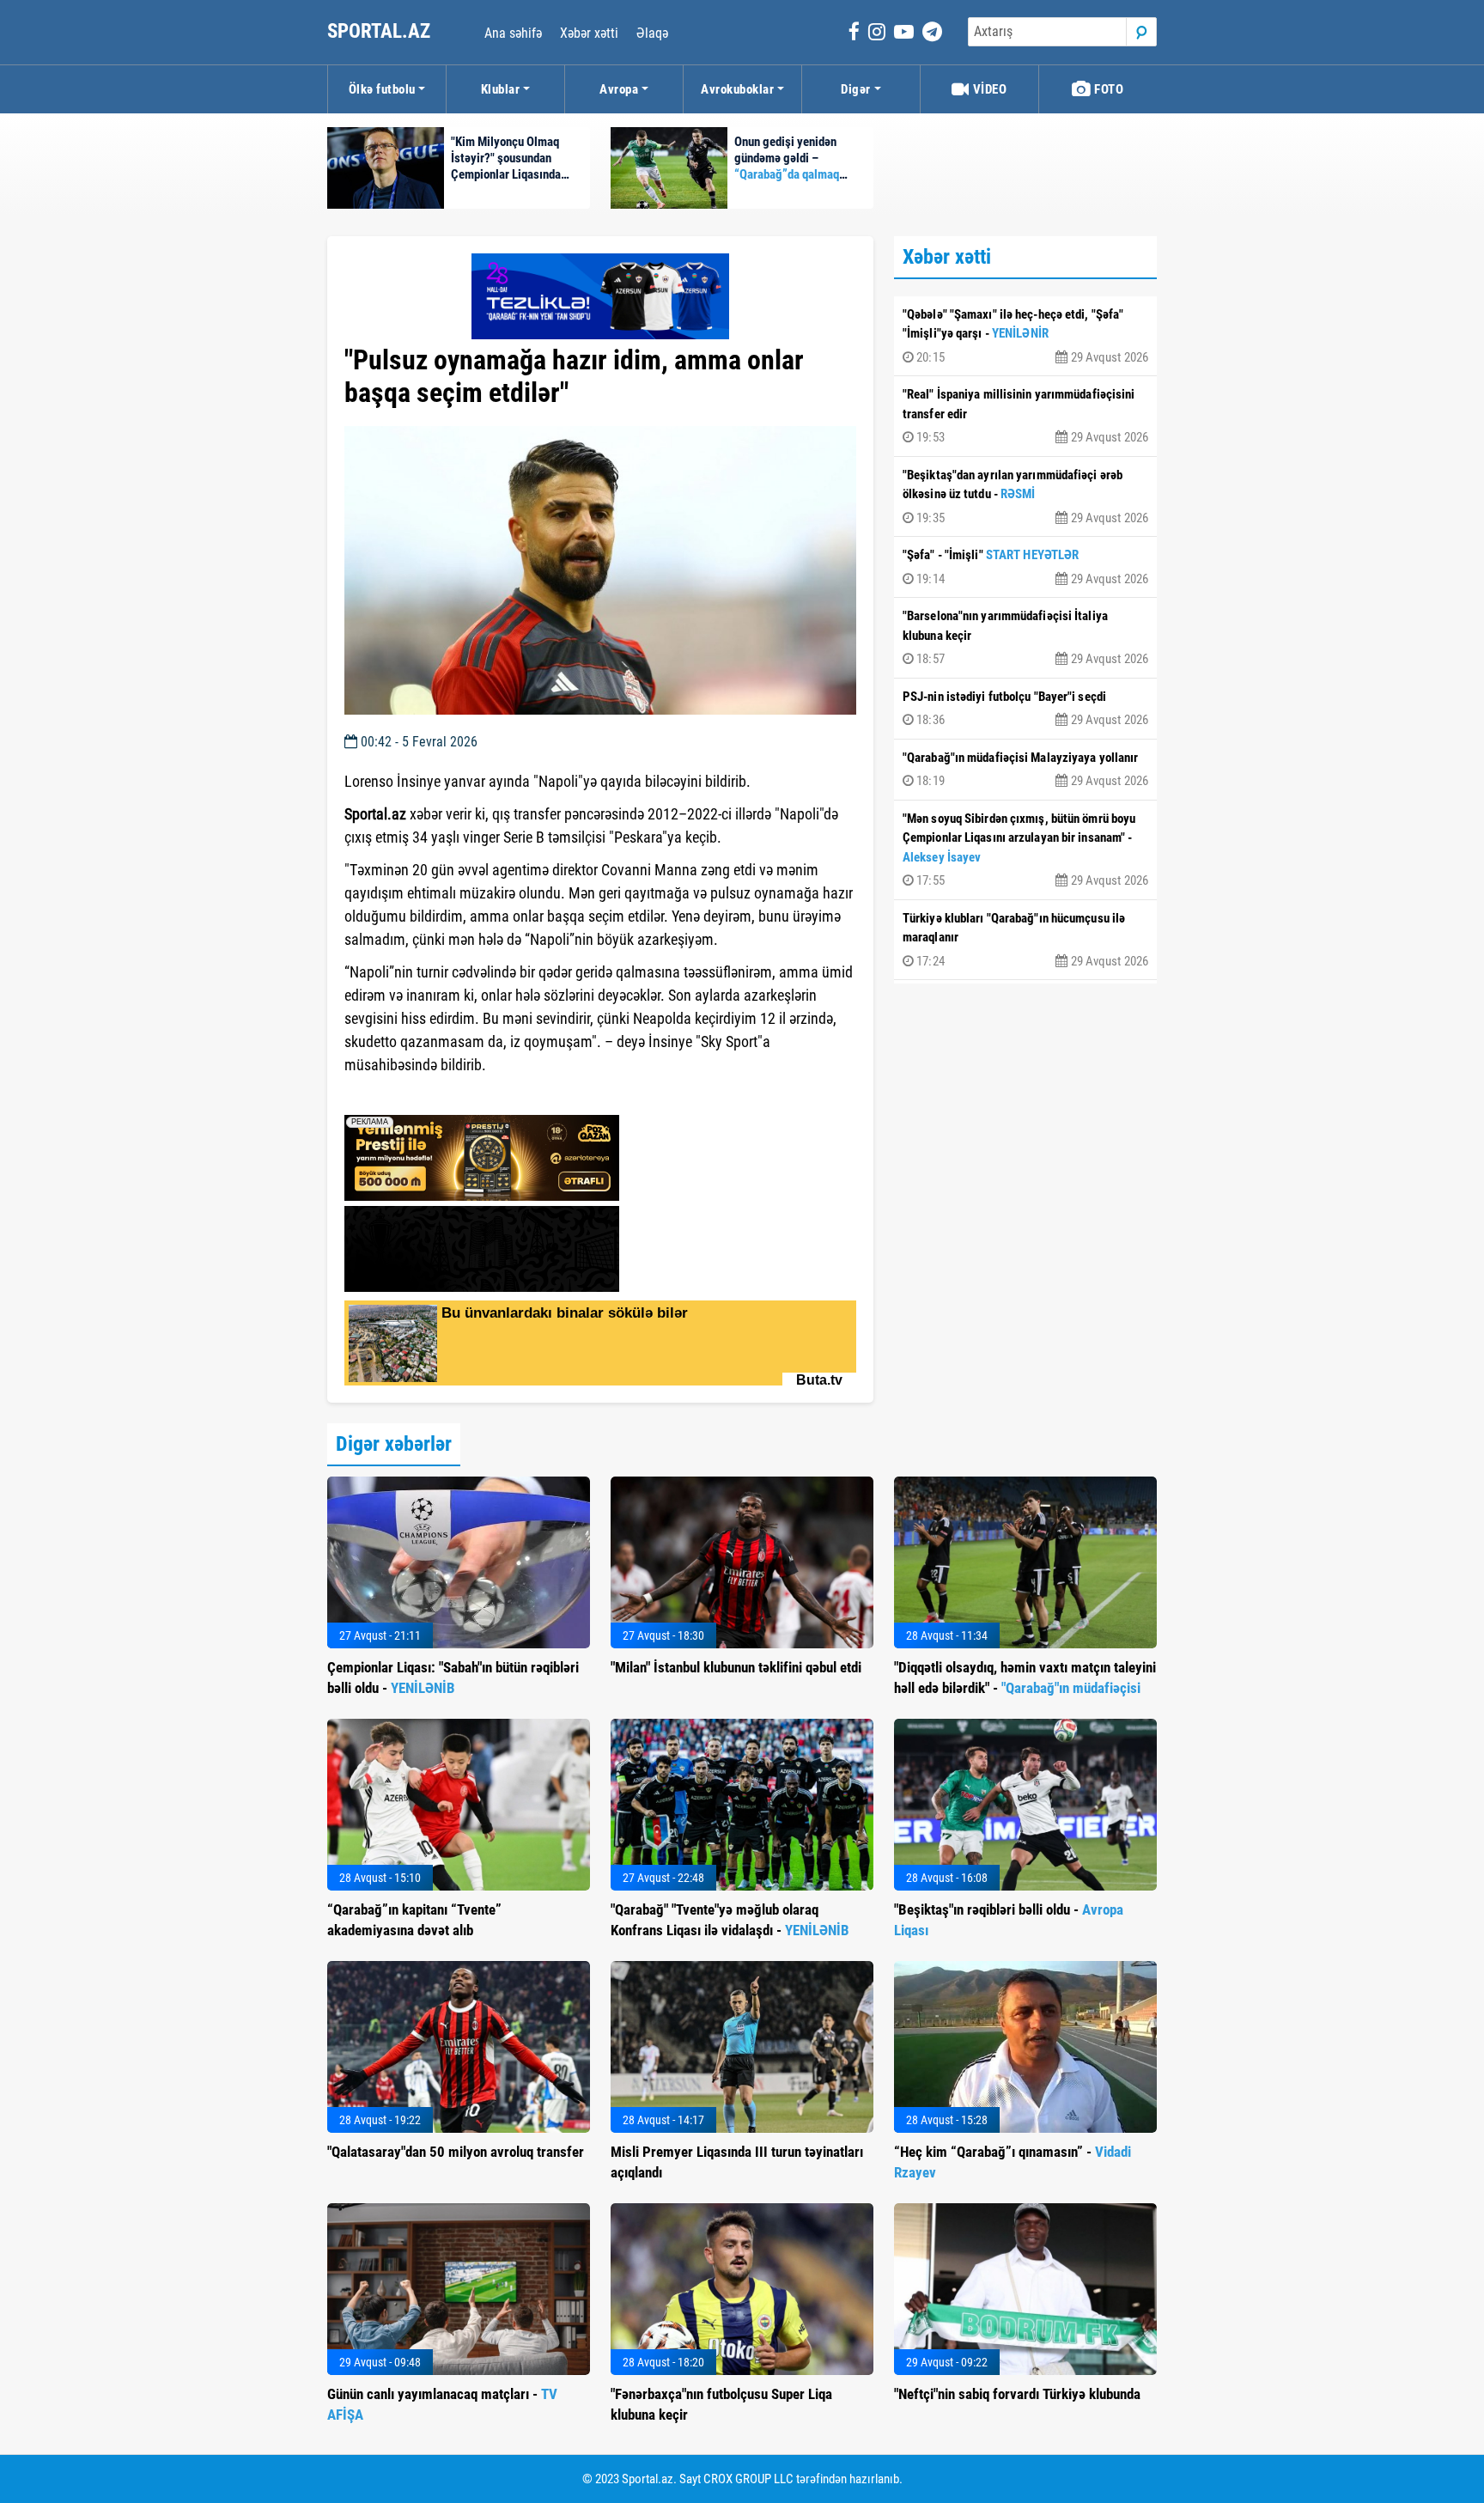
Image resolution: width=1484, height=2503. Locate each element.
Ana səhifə (513, 33)
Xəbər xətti (589, 33)
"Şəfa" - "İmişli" (1025, 567)
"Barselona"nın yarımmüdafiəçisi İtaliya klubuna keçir (1025, 637)
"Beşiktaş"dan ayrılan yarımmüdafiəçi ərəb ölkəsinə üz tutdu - (1025, 496)
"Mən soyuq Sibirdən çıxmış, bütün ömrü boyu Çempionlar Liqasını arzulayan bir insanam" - (1025, 850)
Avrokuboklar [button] (737, 89)
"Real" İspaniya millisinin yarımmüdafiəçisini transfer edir (1025, 416)
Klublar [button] (501, 89)
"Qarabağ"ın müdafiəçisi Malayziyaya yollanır (1025, 770)
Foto (1108, 89)
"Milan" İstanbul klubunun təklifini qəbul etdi (736, 1667)
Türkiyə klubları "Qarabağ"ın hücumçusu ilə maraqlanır (1025, 940)
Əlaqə (652, 33)
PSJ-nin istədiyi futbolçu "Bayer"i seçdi (1025, 709)
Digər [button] (856, 89)
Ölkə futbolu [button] (382, 89)
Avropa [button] (619, 89)
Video (988, 89)
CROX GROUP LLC (748, 2479)
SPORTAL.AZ (381, 31)
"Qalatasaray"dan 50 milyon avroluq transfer (456, 2152)
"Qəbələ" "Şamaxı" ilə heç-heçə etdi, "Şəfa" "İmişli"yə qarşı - (1025, 336)
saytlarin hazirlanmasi (414, 1096)
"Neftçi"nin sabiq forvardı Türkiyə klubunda (1017, 2394)
